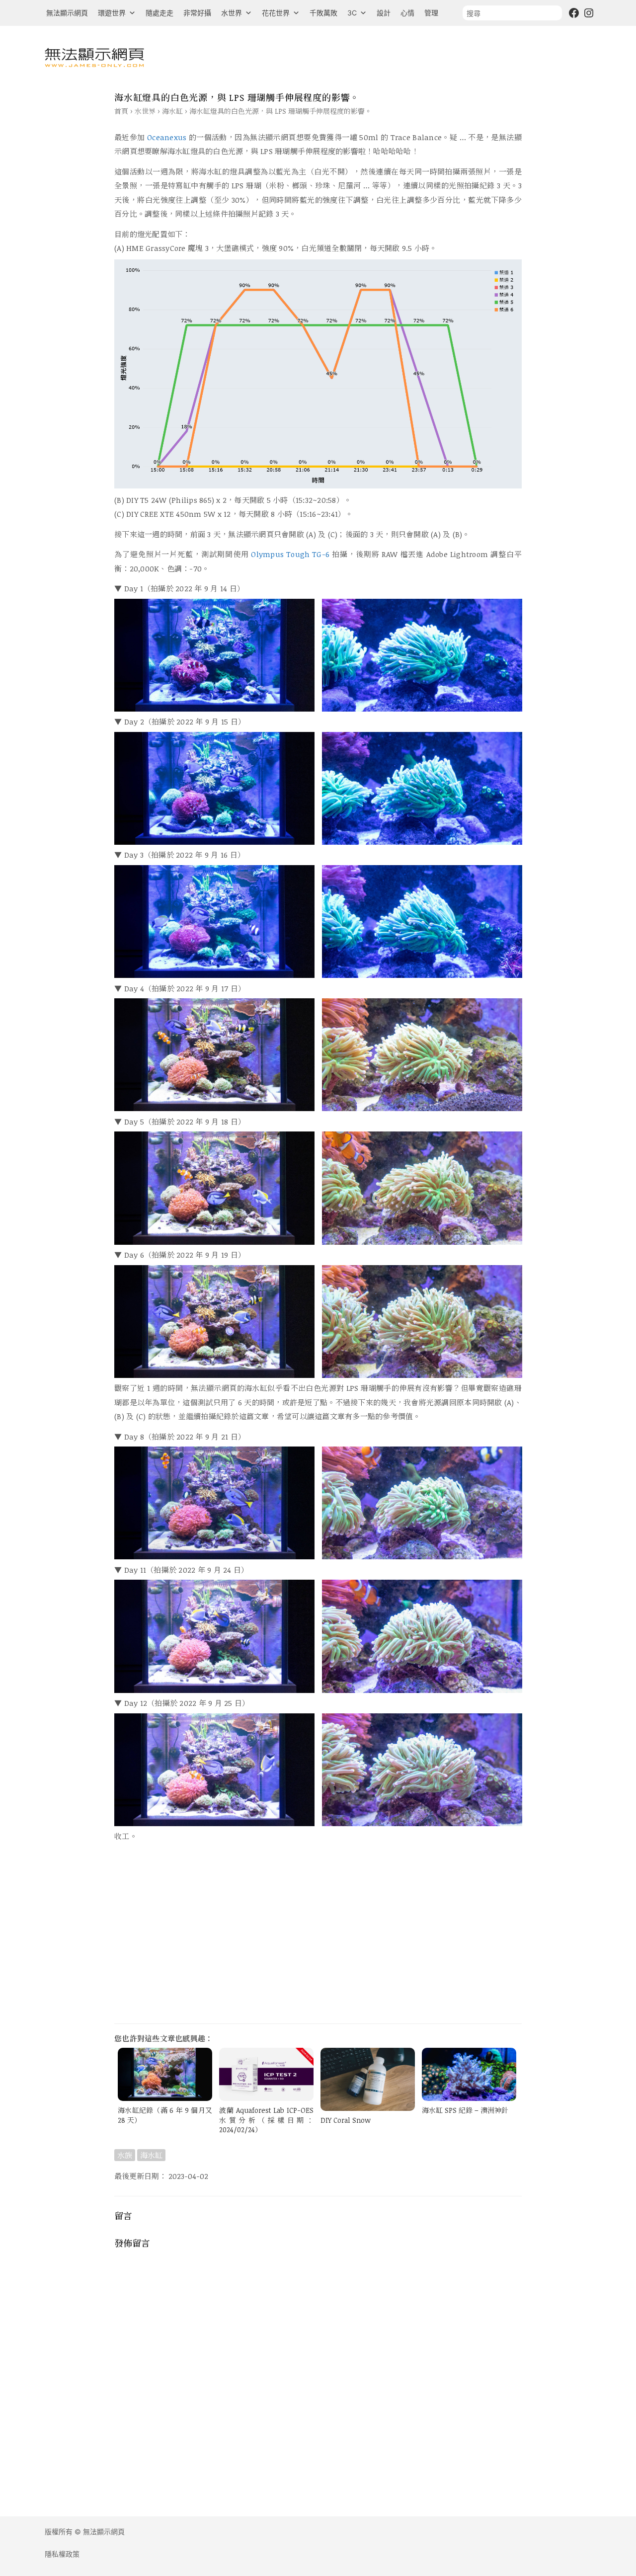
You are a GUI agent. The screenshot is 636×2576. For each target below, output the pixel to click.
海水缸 (172, 111)
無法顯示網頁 (67, 13)
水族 (125, 2155)
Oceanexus (167, 137)
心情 (407, 13)
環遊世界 (112, 13)
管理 (431, 13)
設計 (384, 13)
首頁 (121, 111)
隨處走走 (159, 13)
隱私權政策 (62, 2554)
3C (352, 13)
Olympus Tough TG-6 (290, 554)
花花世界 (276, 13)
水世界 (232, 13)
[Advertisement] (318, 1935)
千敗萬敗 (323, 13)
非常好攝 (197, 13)
